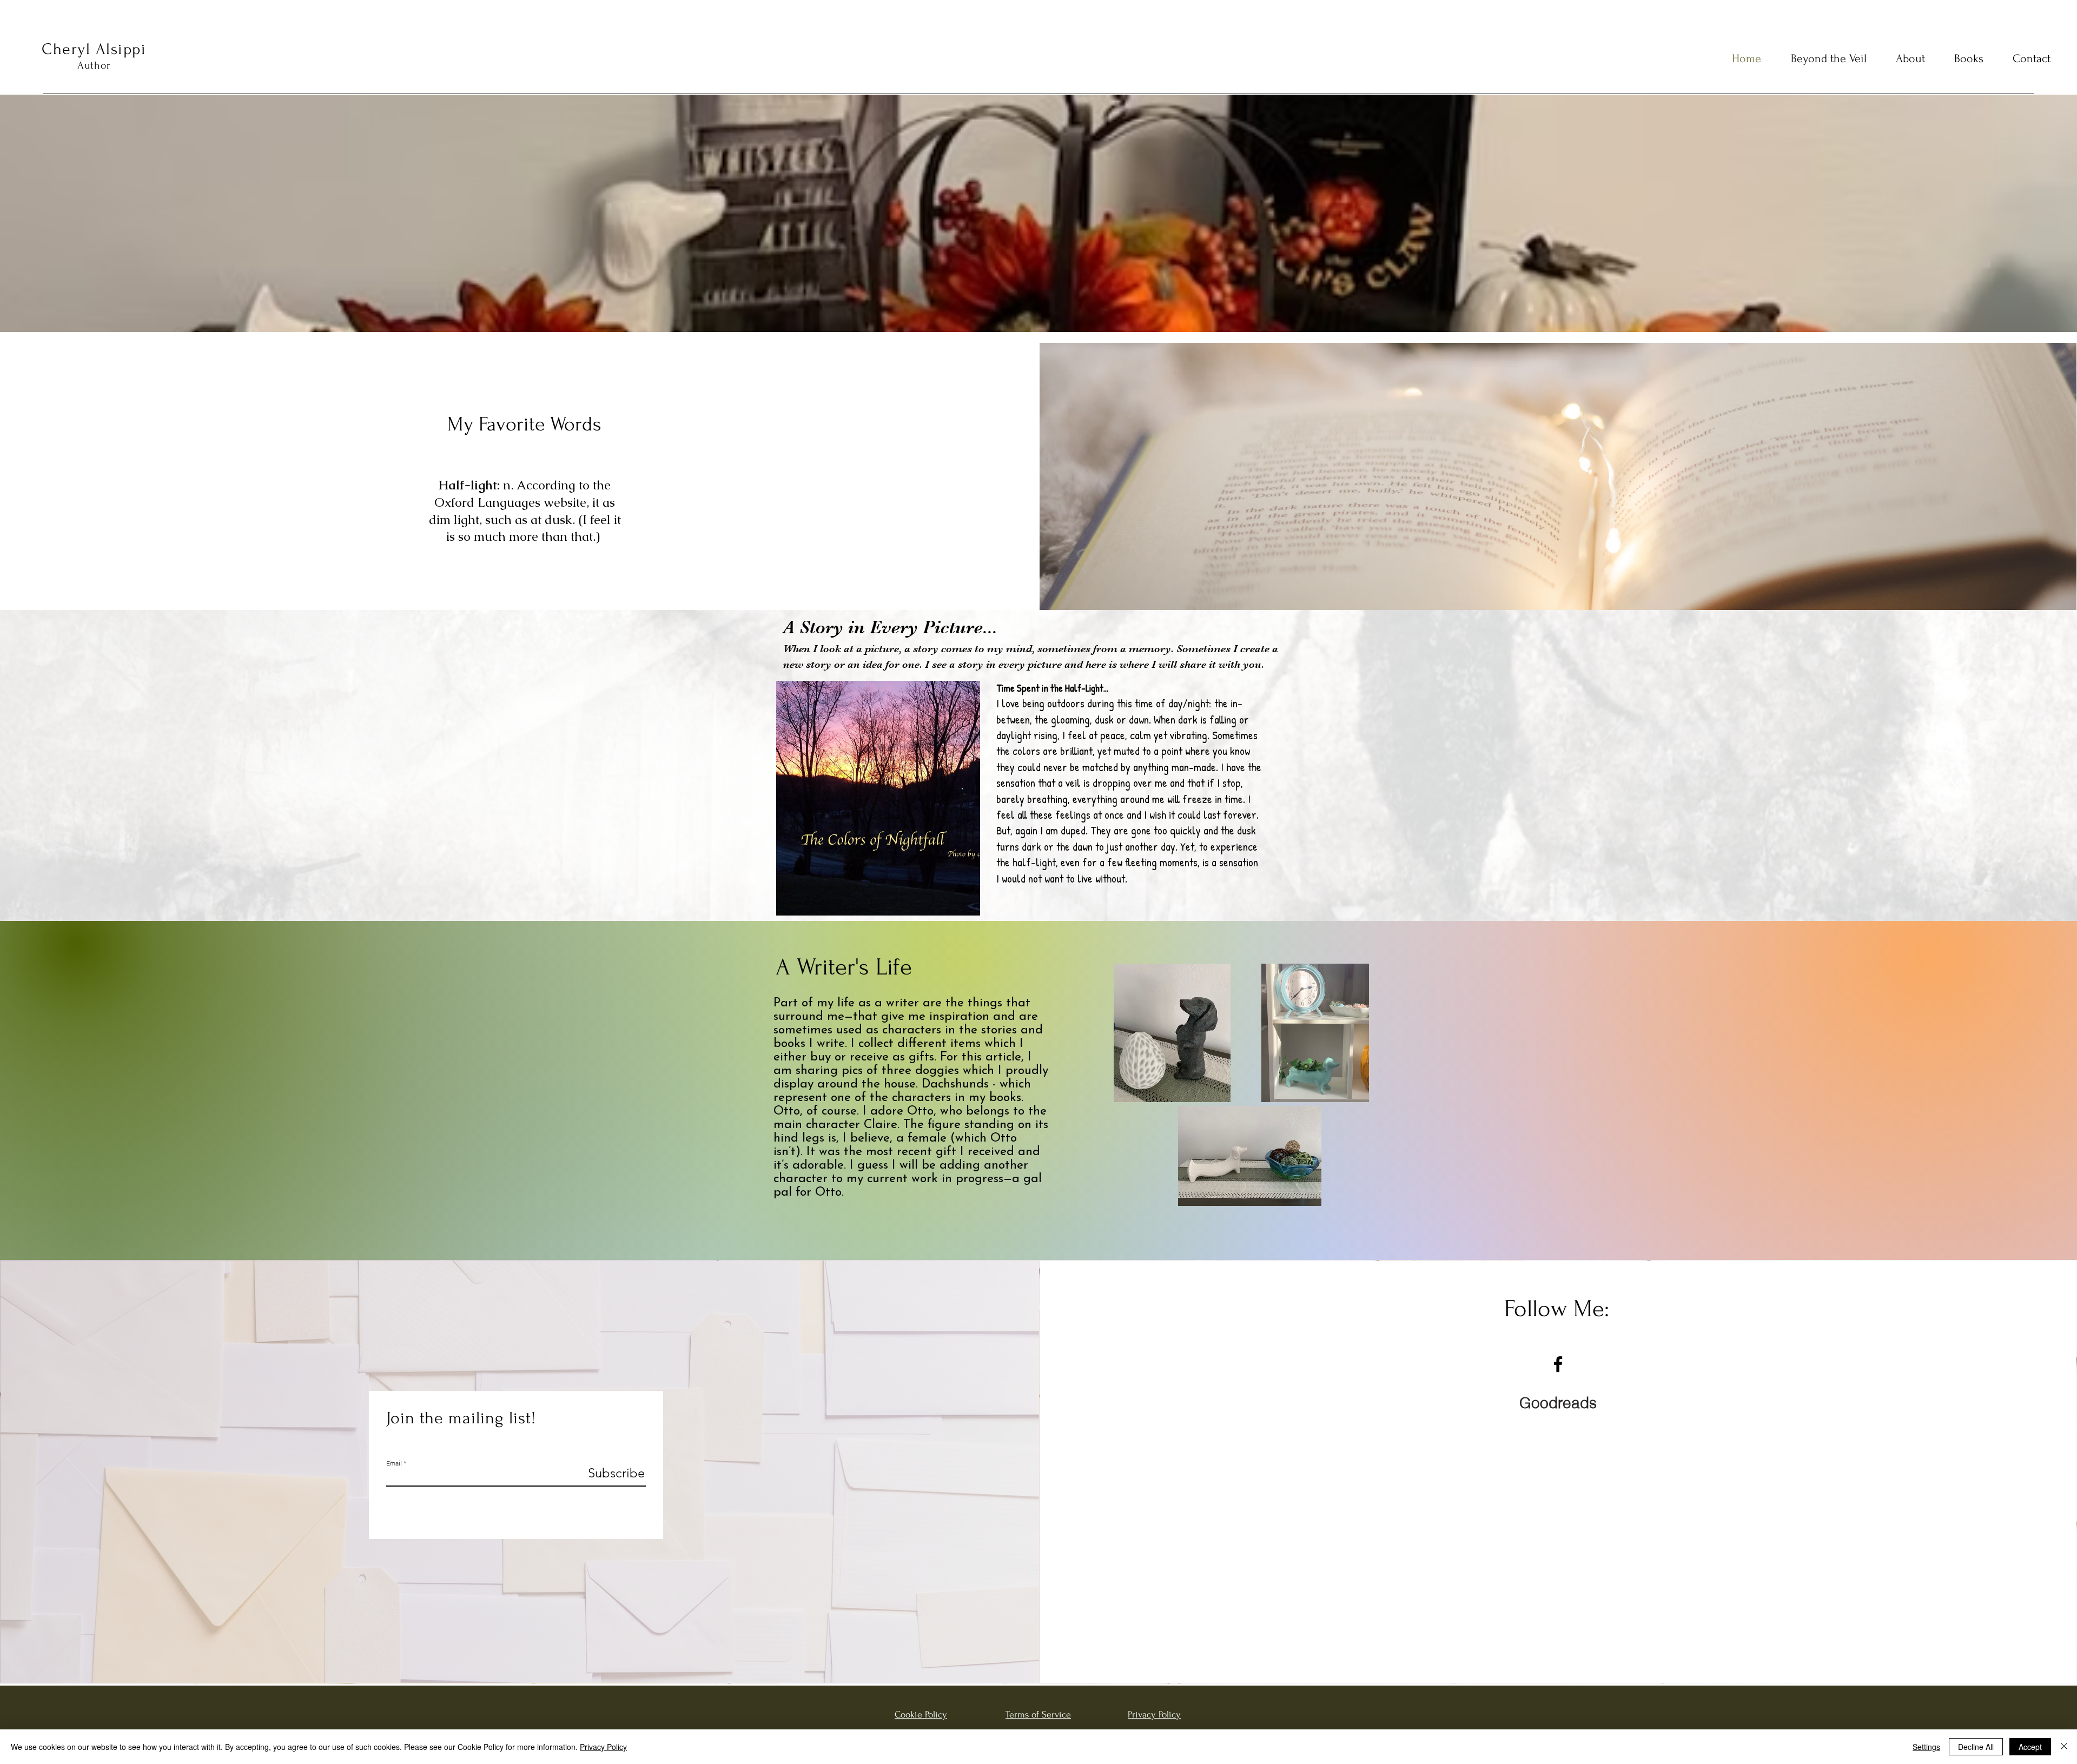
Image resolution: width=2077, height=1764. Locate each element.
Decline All (1976, 1747)
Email (394, 1463)
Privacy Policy (603, 1747)
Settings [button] (1926, 1747)
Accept (2030, 1747)
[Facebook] (1558, 1364)
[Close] (2064, 1747)
